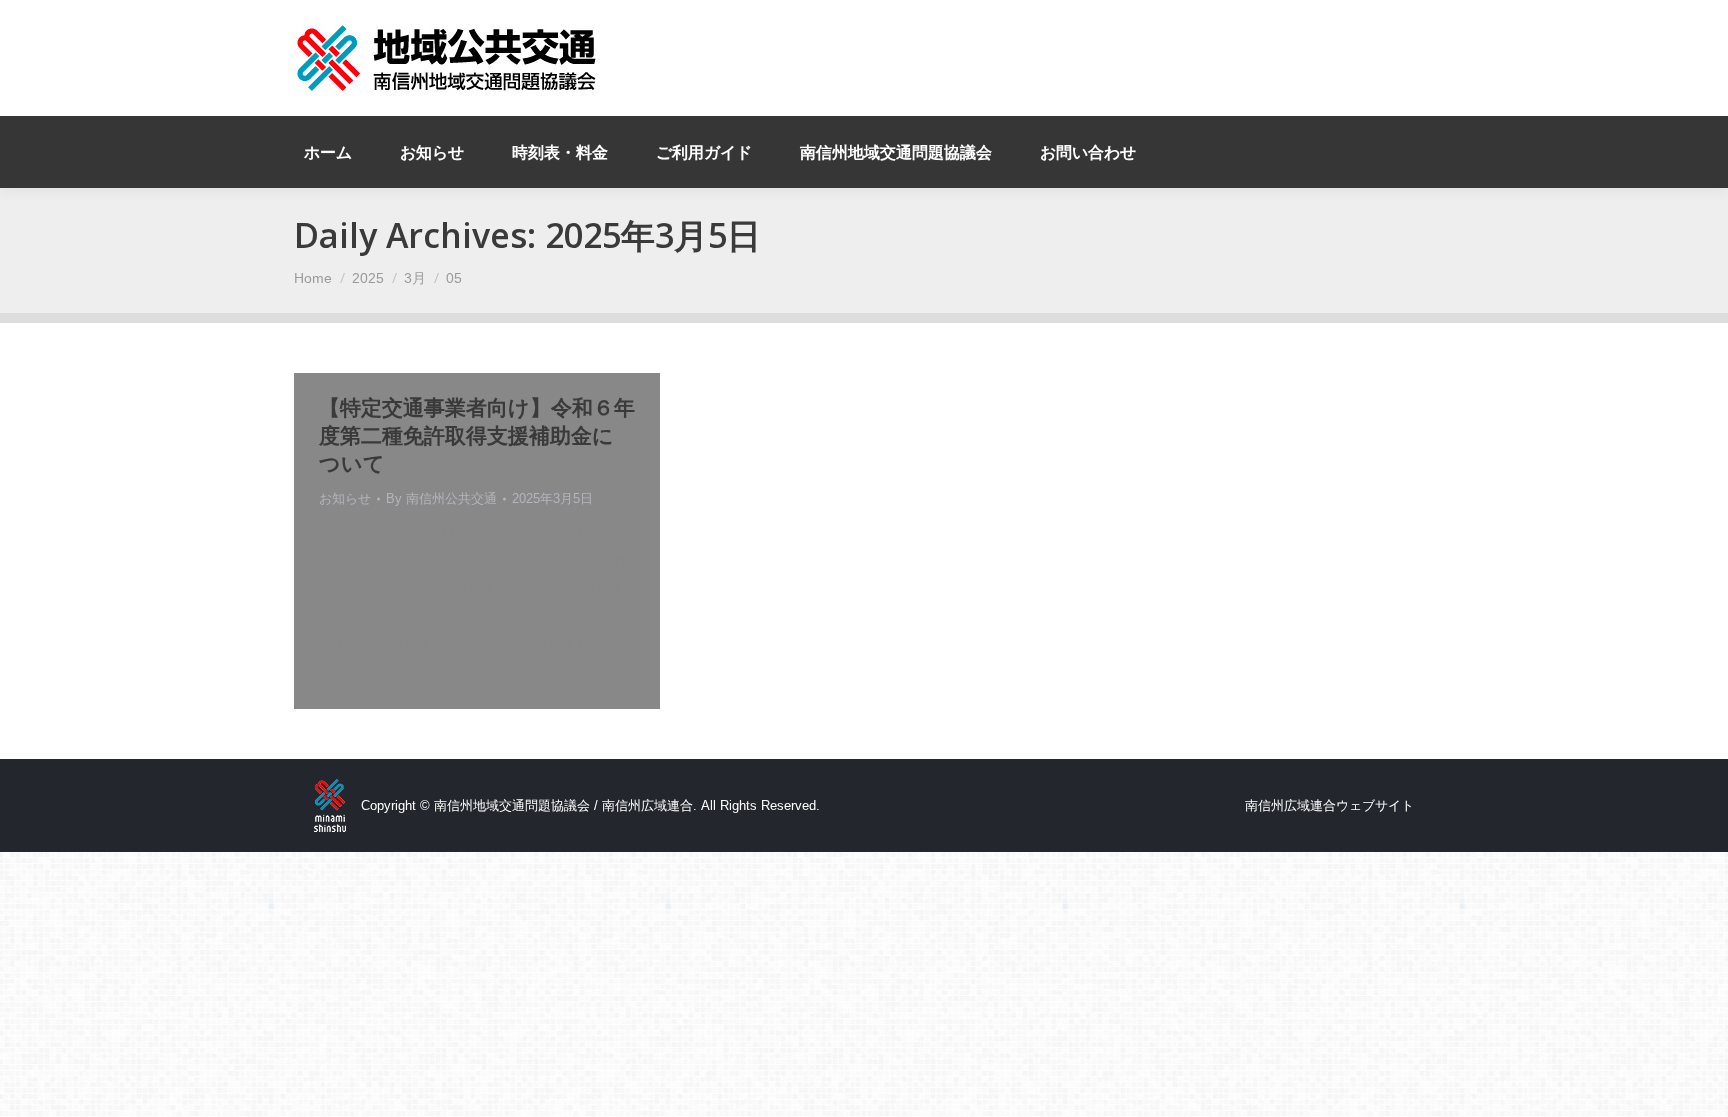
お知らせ (345, 498)
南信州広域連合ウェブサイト (1329, 805)
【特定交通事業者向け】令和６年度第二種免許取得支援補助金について (477, 435)
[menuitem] (328, 152)
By (441, 498)
